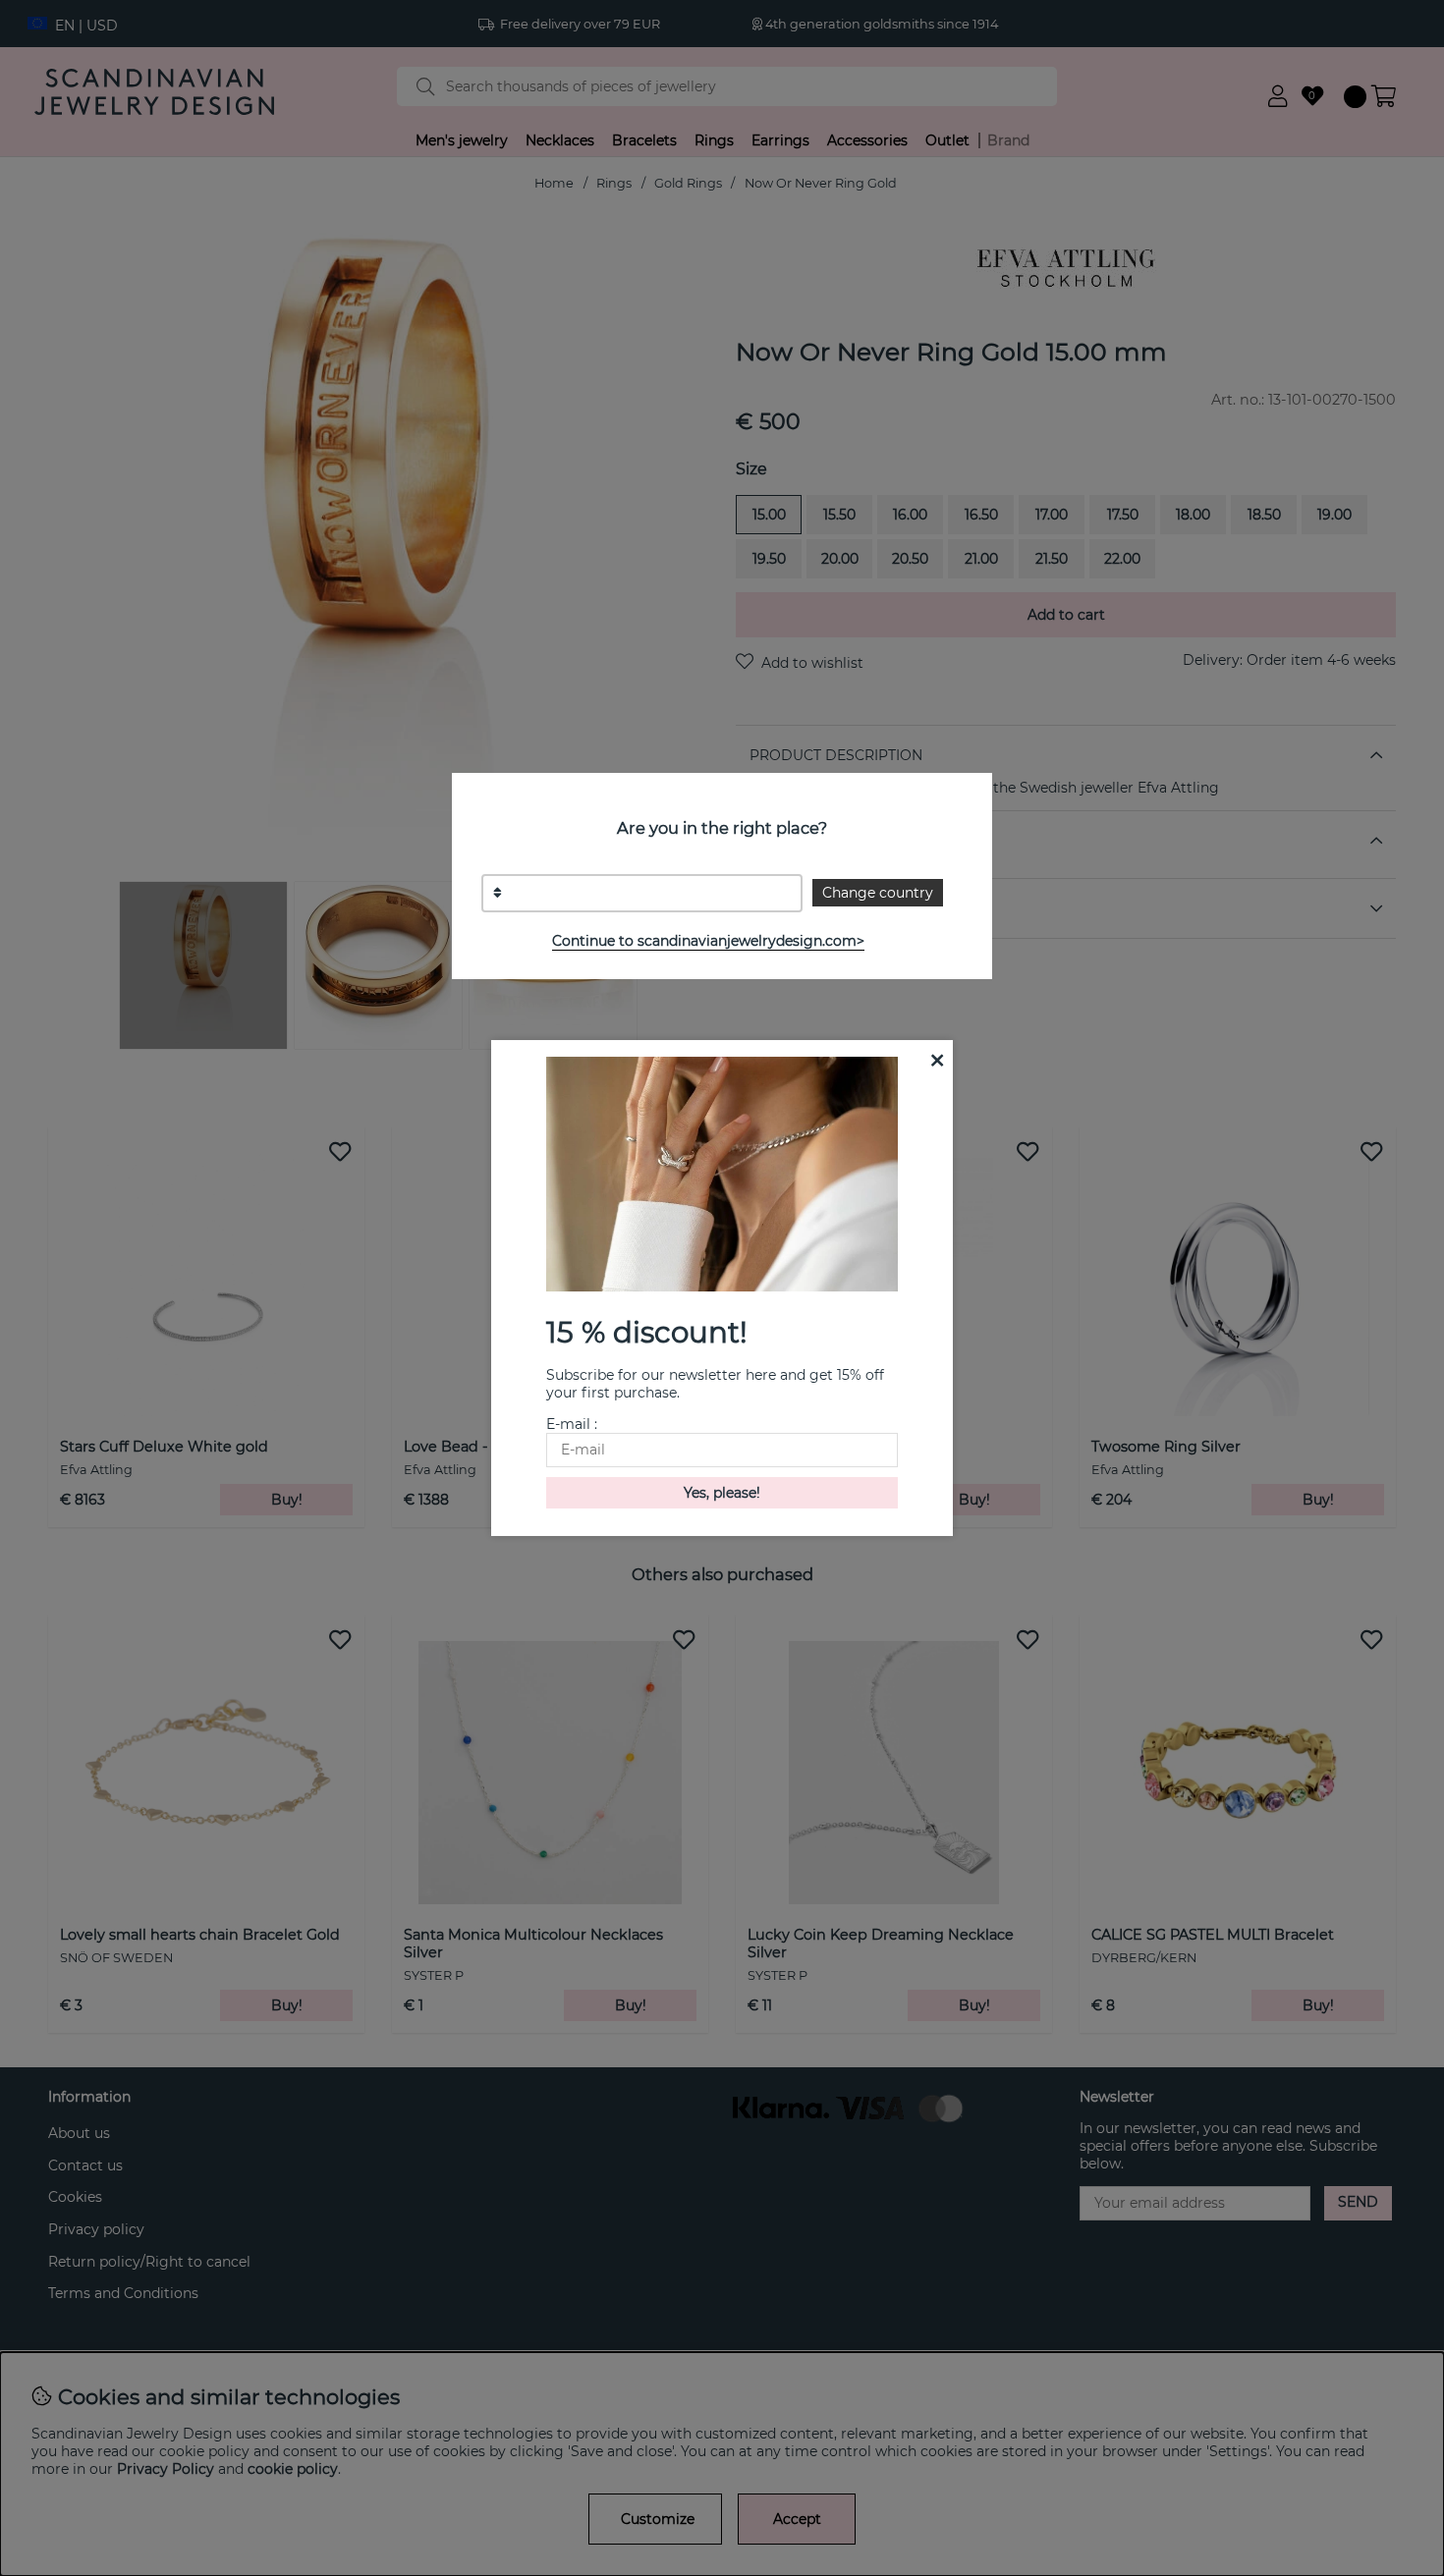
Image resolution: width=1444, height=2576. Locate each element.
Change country (878, 893)
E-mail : (572, 1424)
